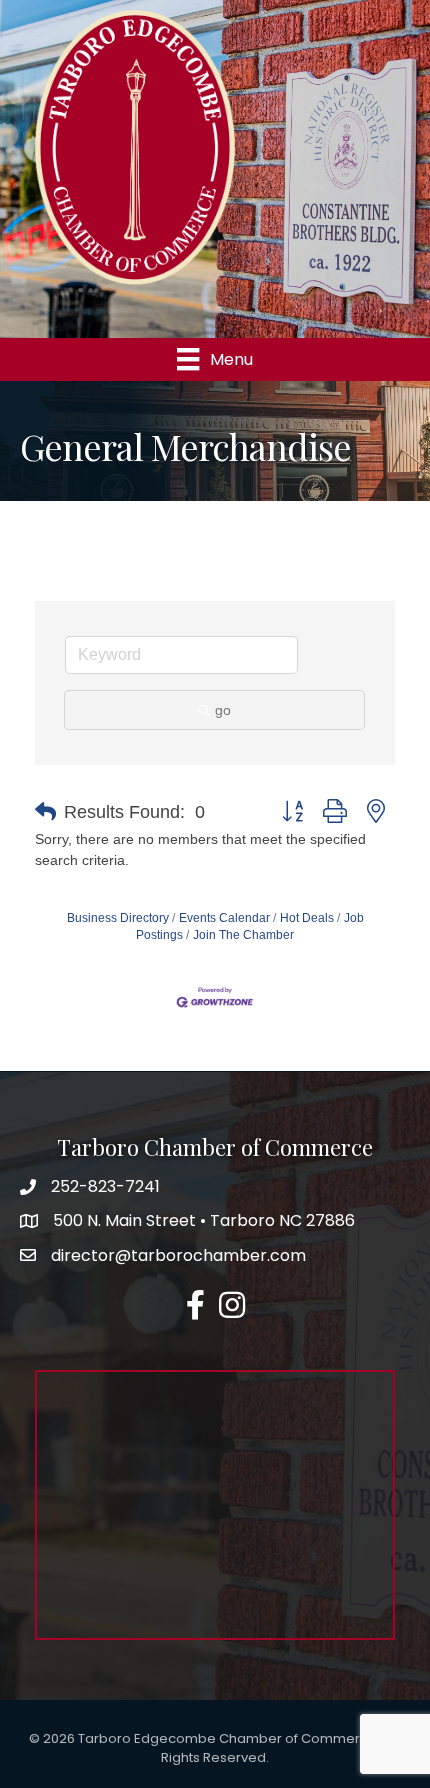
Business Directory (118, 918)
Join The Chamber (243, 935)
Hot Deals (307, 918)
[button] (45, 812)
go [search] (223, 710)
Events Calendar (224, 918)
